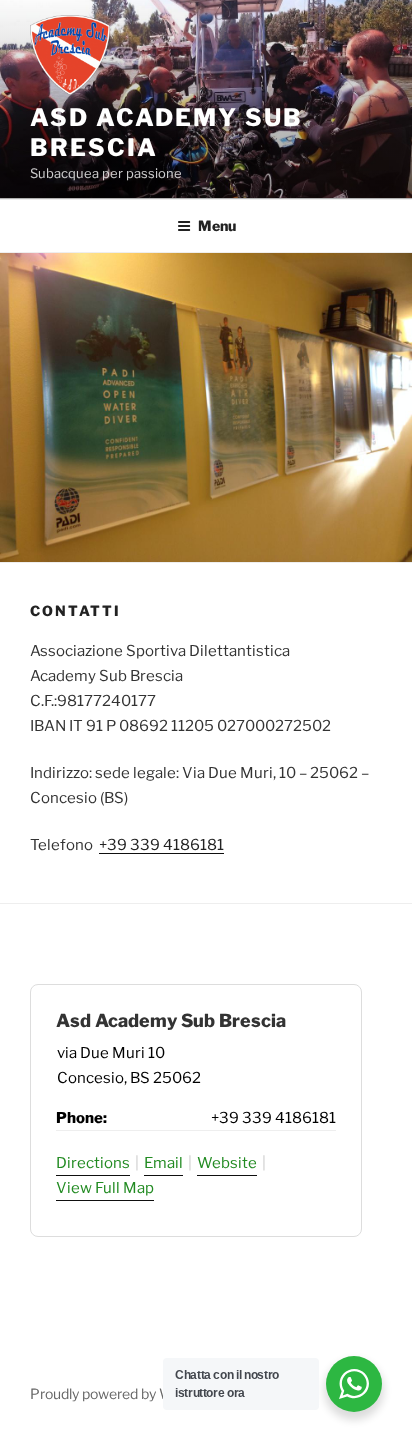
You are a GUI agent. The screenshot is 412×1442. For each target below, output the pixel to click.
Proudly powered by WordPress (130, 1393)
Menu (217, 225)
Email (163, 1163)
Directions (93, 1163)
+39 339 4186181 (161, 845)
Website (227, 1163)
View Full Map (105, 1188)
